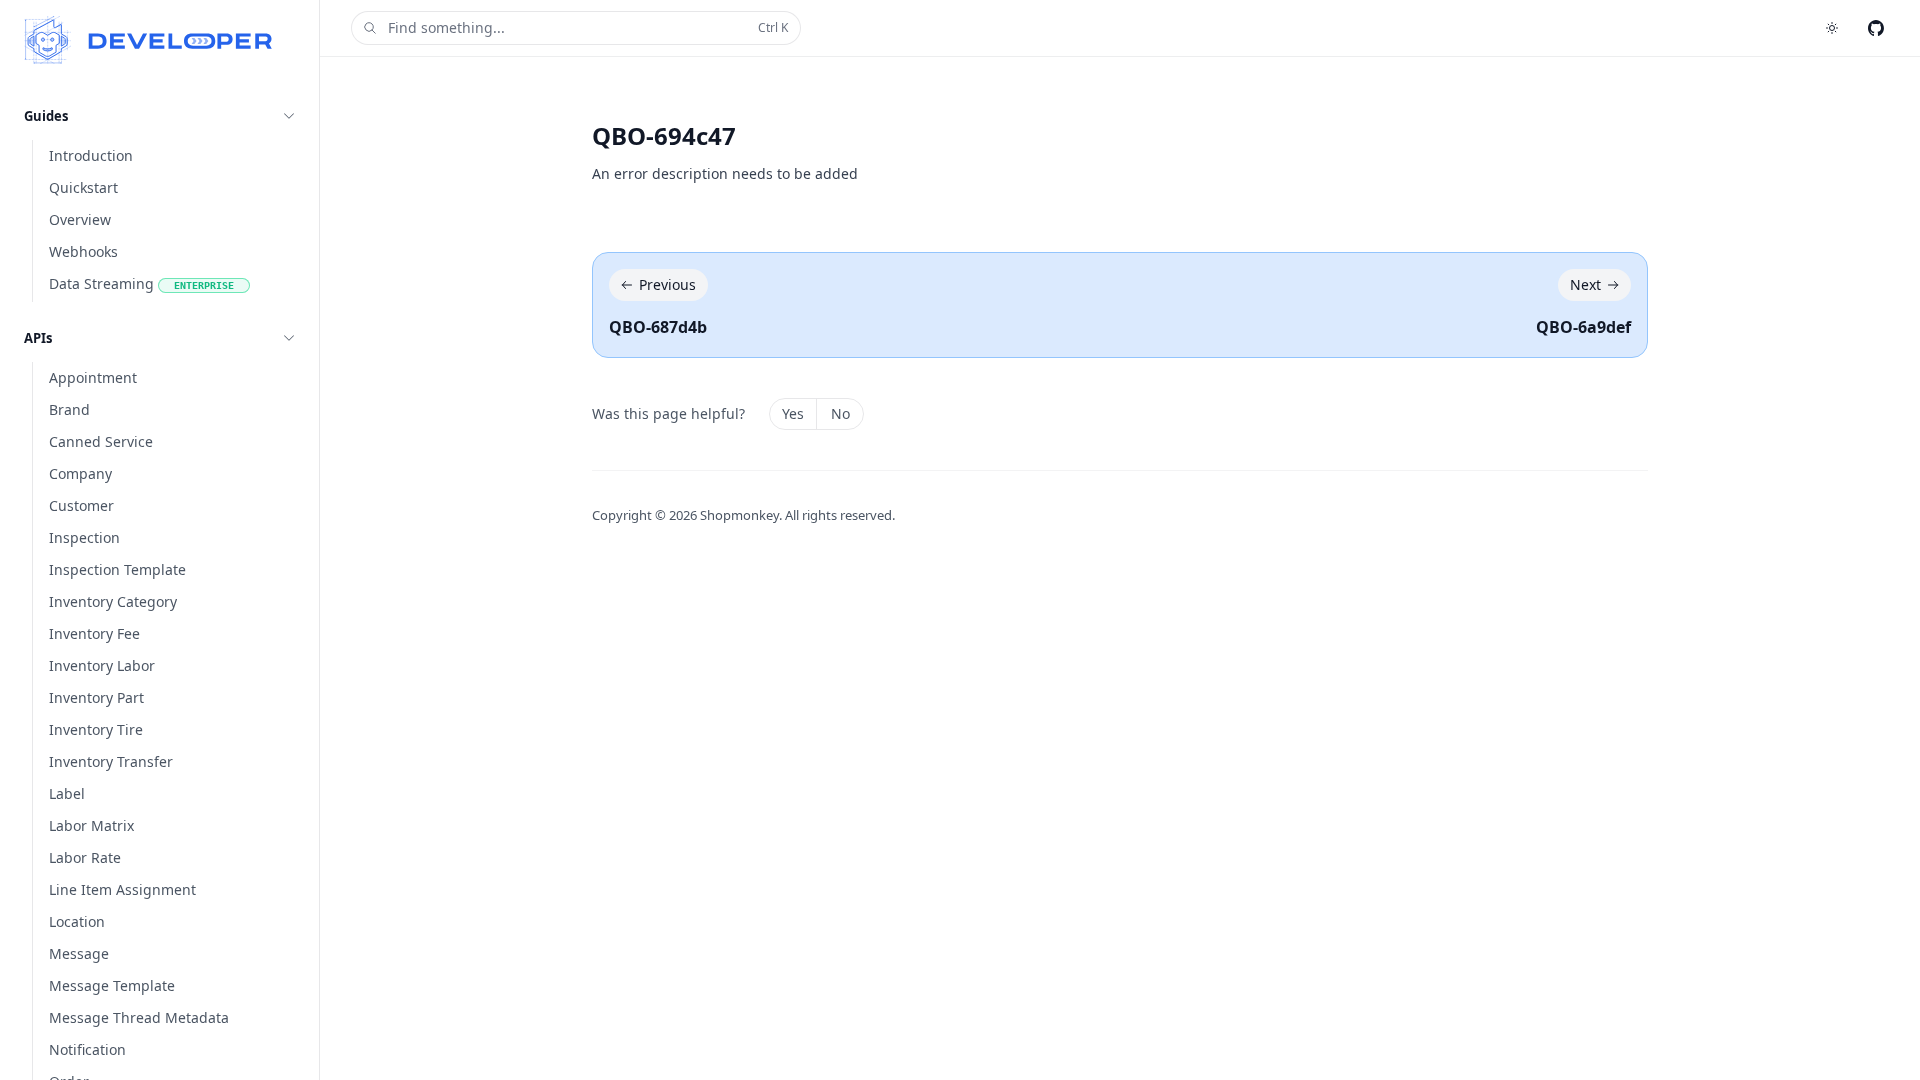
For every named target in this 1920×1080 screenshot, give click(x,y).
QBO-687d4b (658, 327)
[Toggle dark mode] (1832, 28)
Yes (793, 413)
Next (1585, 284)
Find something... (588, 27)
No (840, 413)
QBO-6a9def (1583, 327)
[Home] (148, 40)
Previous (667, 284)
